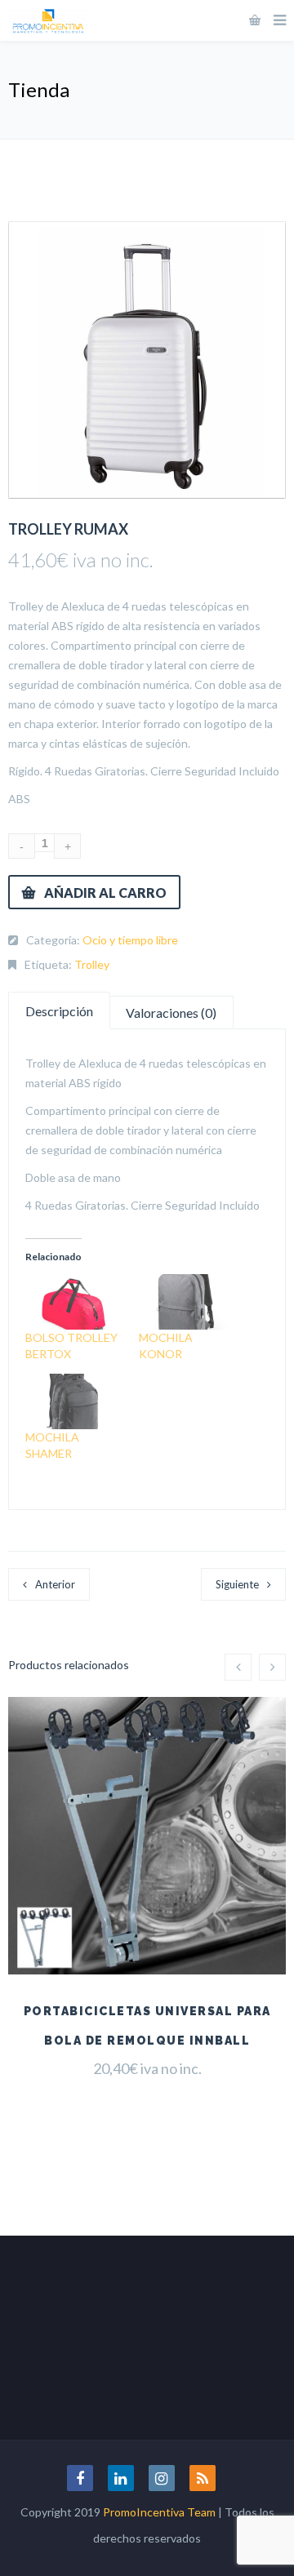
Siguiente (237, 1584)
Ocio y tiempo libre (130, 940)
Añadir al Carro (105, 893)
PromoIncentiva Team (159, 2512)
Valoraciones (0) (171, 1013)
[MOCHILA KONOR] (187, 1302)
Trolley (92, 964)
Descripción (59, 1011)
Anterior (55, 1584)
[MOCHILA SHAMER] (74, 1401)
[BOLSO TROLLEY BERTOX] (74, 1302)
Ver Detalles (147, 1934)
